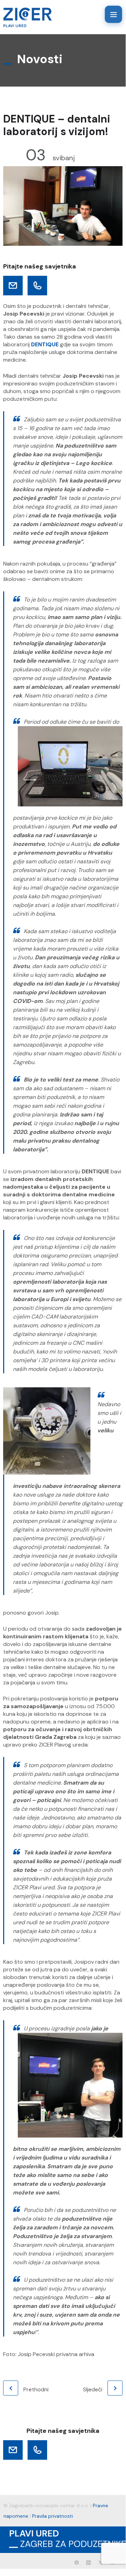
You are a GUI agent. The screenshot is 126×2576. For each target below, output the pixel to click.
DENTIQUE (45, 344)
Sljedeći (93, 2389)
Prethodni (36, 2389)
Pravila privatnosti (53, 2516)
